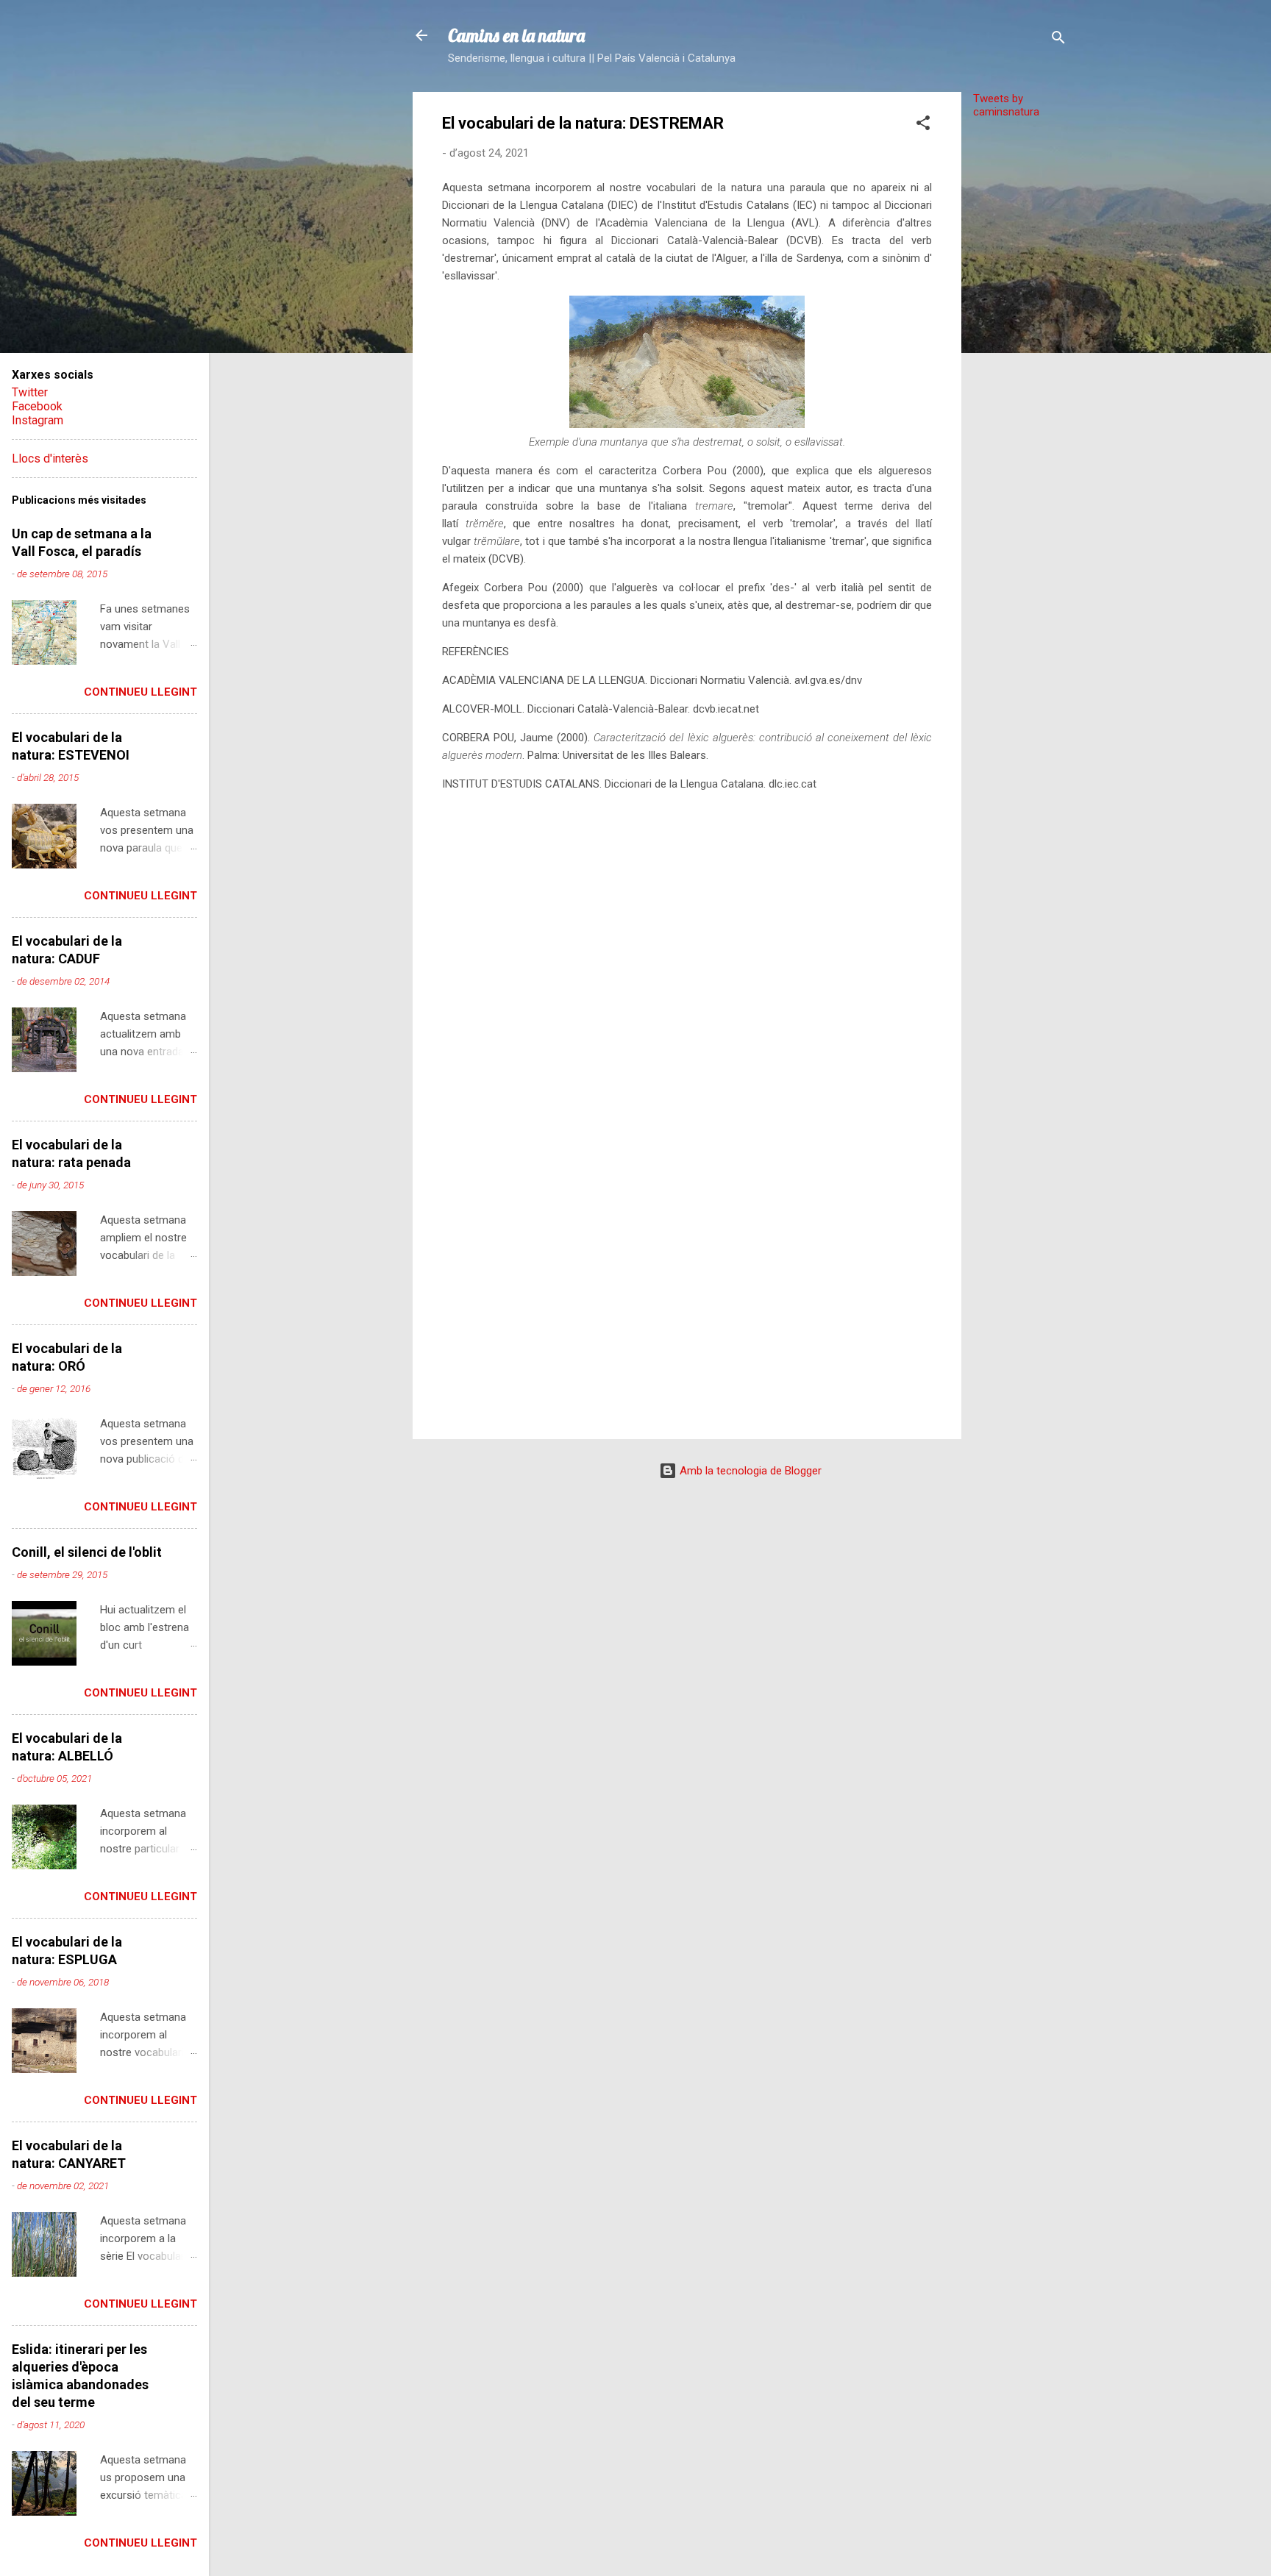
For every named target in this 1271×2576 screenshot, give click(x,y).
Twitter (30, 392)
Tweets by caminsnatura (1006, 105)
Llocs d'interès (50, 459)
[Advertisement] (1020, 351)
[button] (923, 125)
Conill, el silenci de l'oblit (87, 1552)
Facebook (37, 406)
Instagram (38, 420)
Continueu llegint (140, 692)
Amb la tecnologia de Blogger (749, 1471)
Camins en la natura (516, 35)
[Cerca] (1058, 40)
